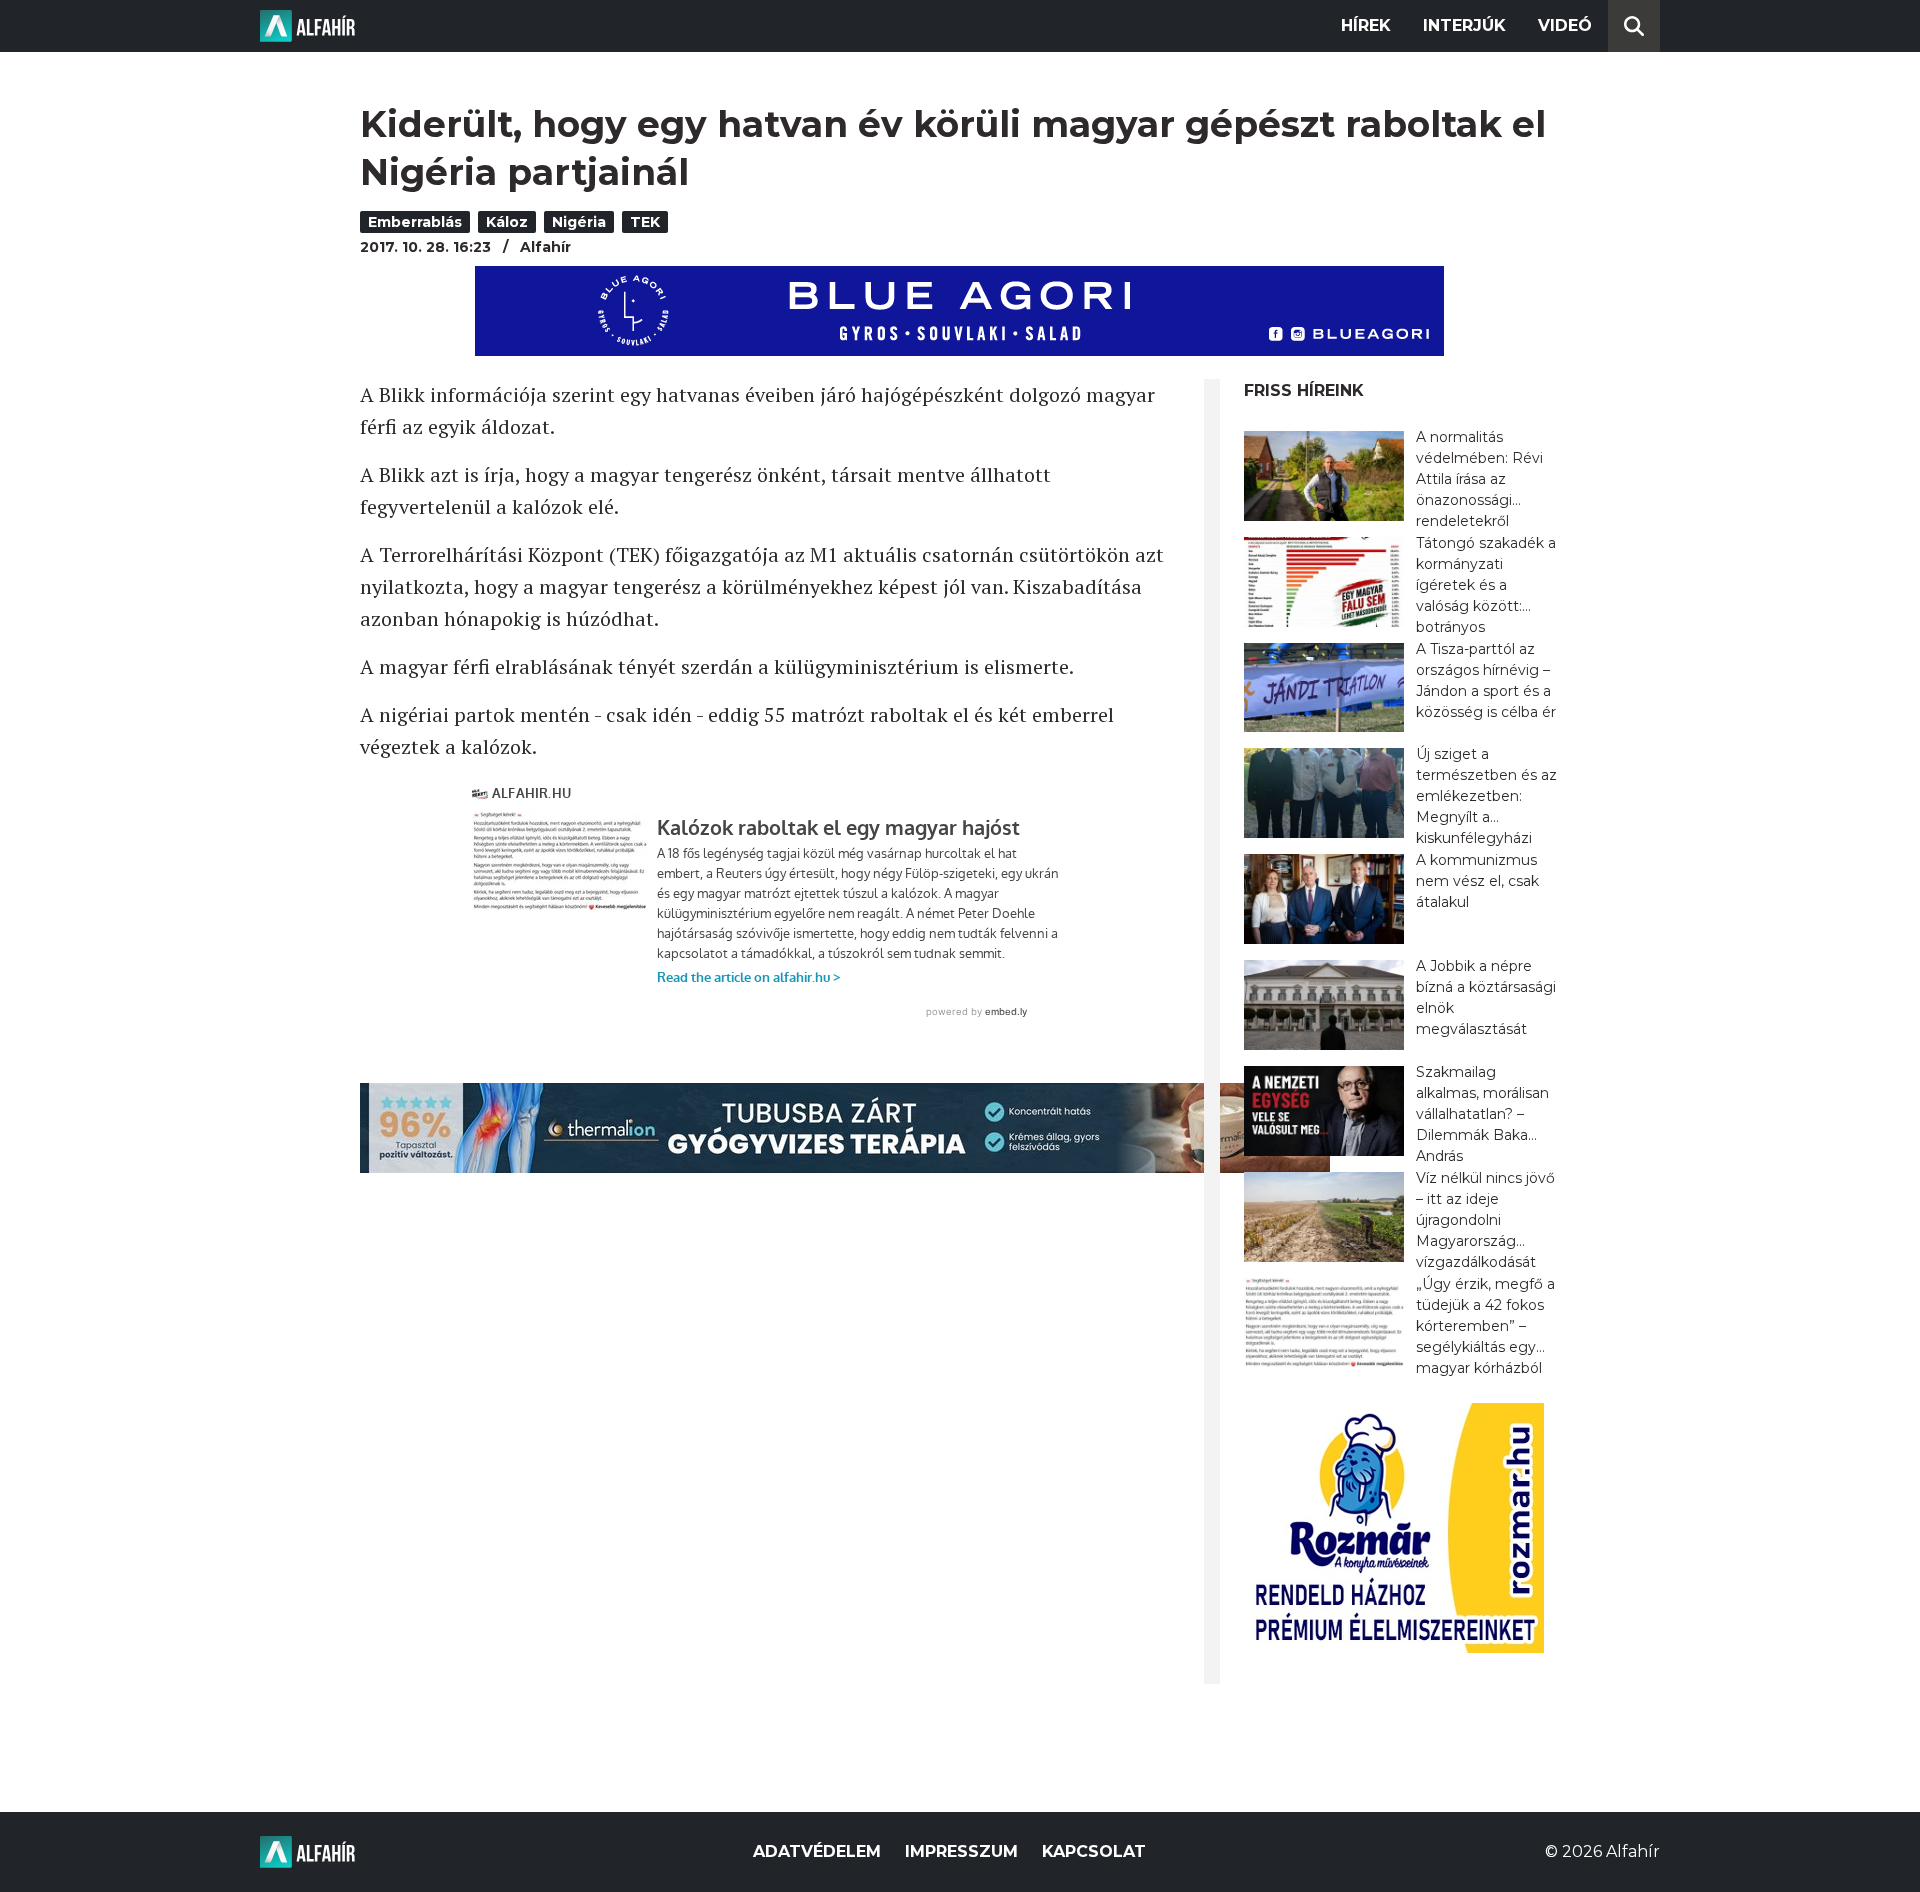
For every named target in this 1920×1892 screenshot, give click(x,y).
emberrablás (415, 222)
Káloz (507, 222)
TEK (645, 222)
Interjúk (1464, 25)
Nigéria (579, 222)
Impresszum (961, 1851)
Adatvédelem (817, 1851)
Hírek (1366, 25)
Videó (1565, 25)
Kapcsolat (1094, 1851)
